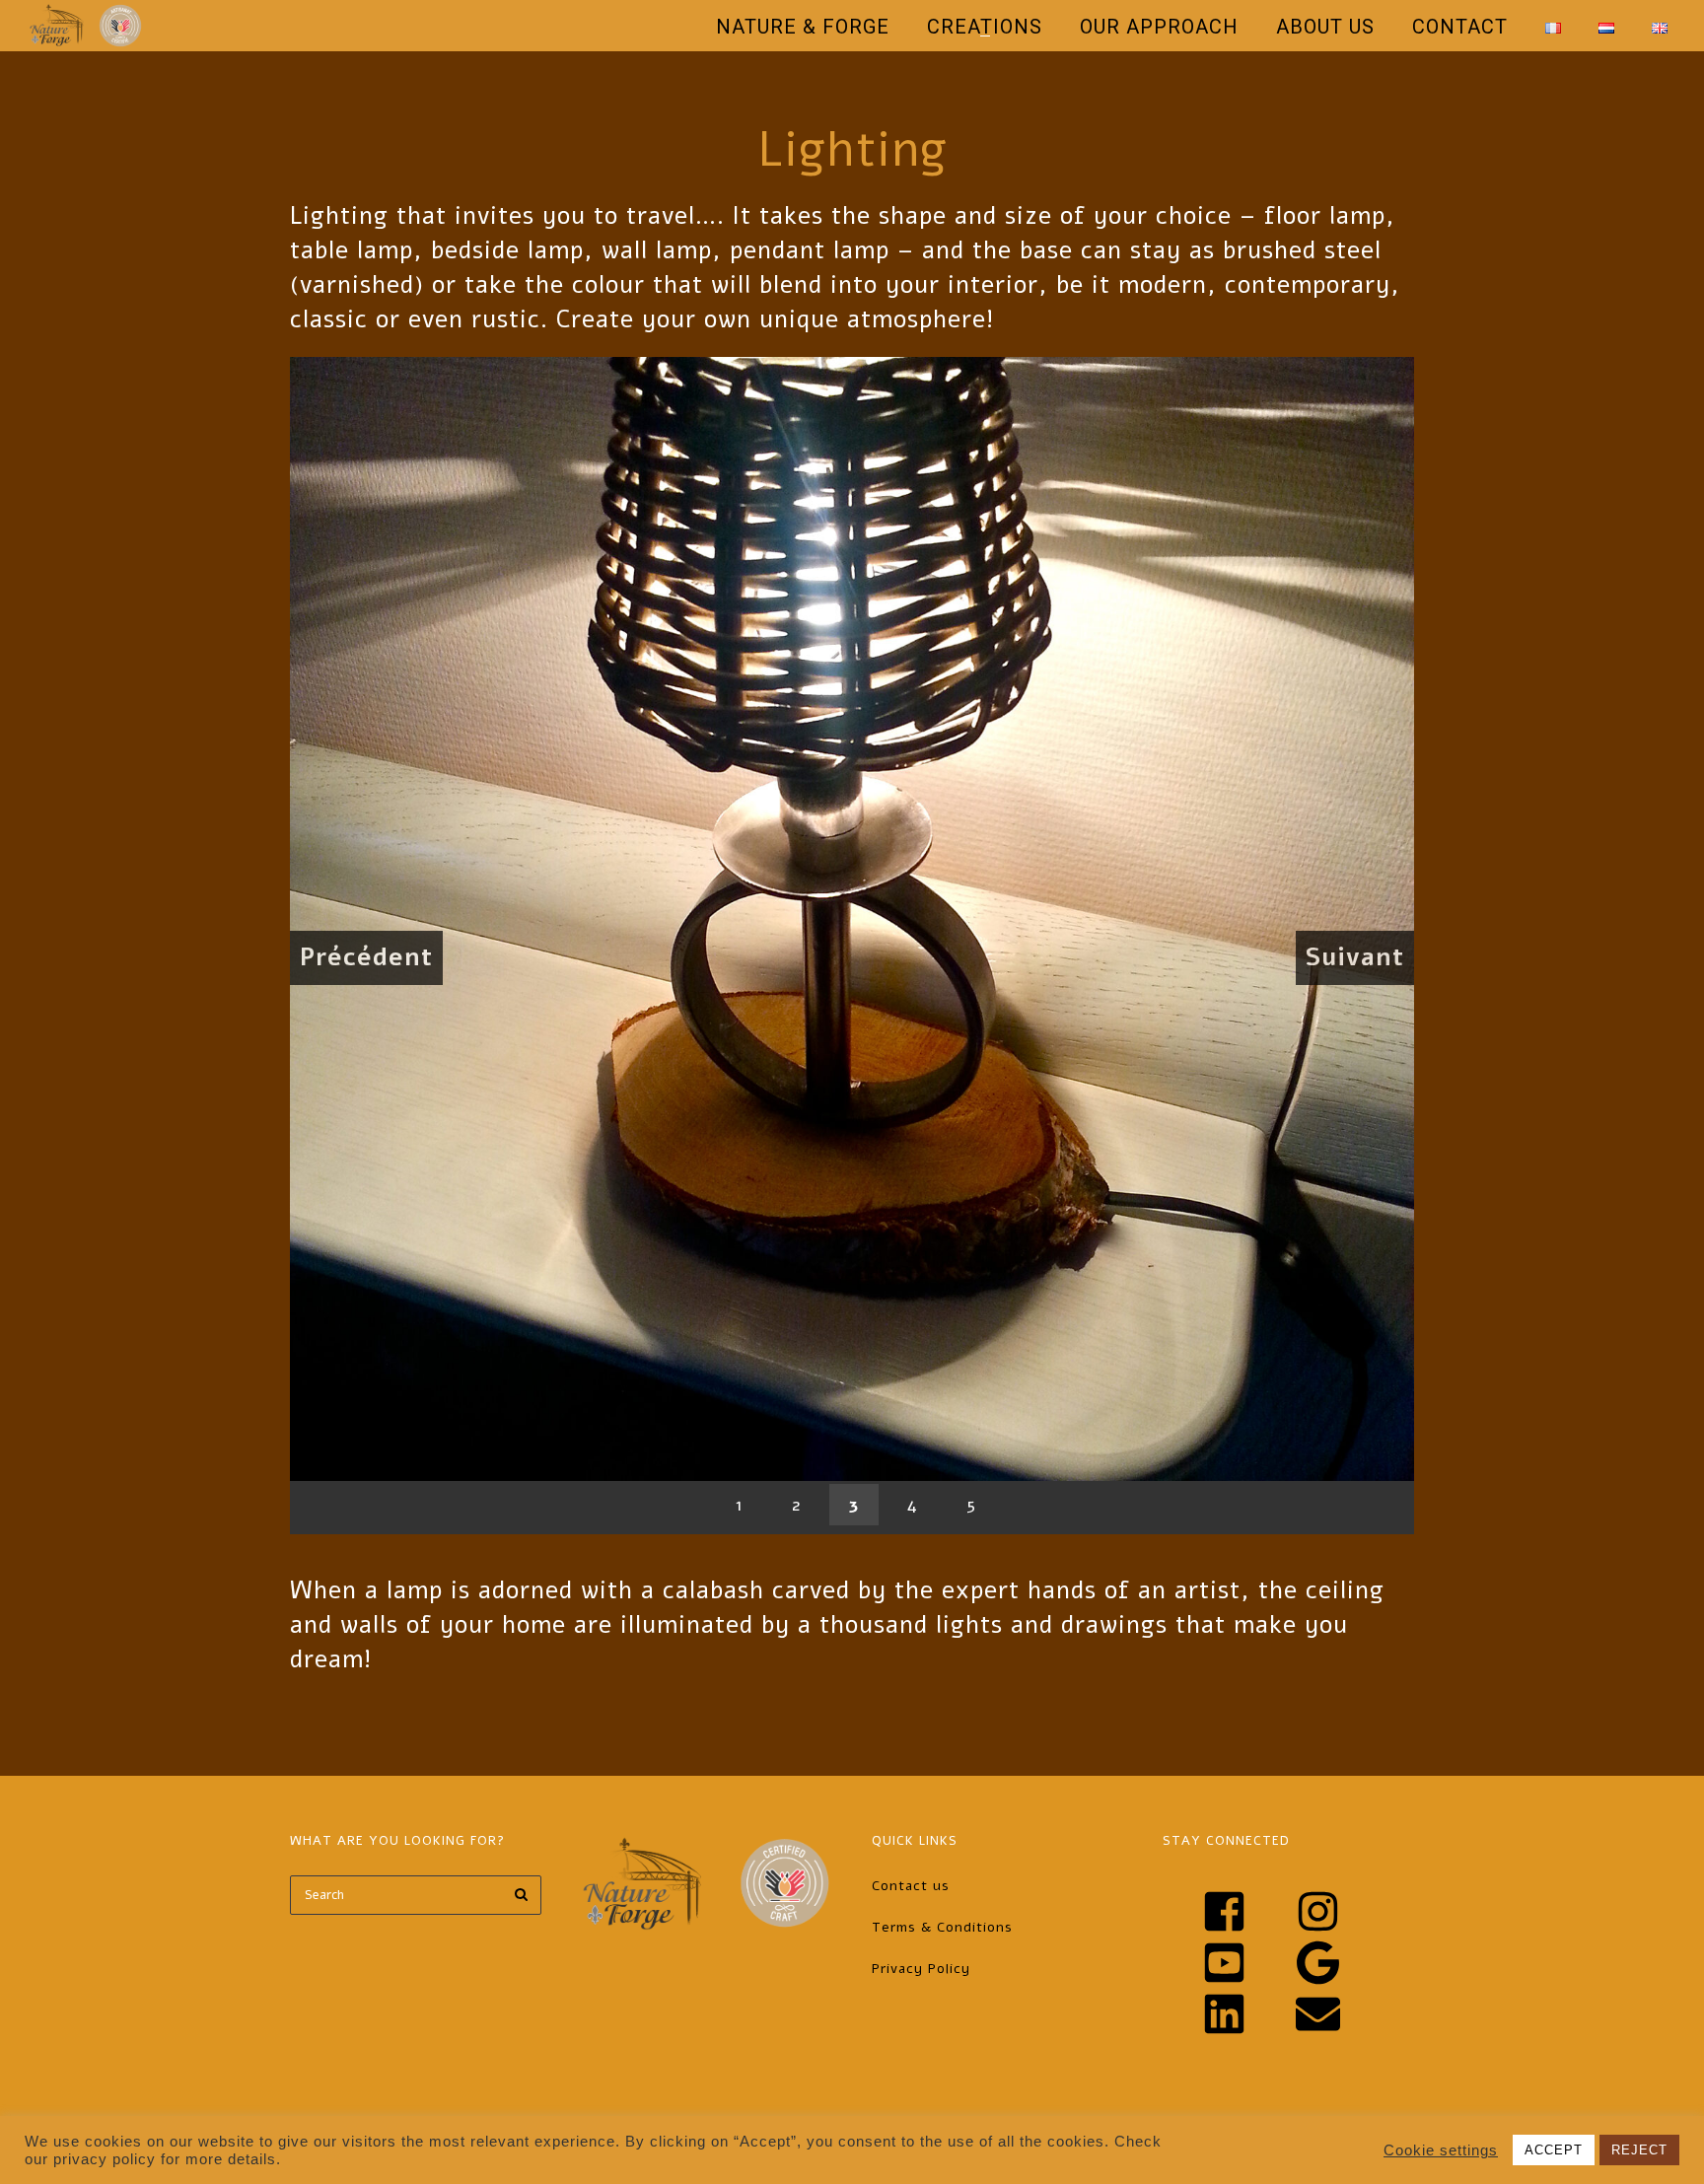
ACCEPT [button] (1554, 2150)
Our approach (1159, 27)
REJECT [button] (1639, 2150)
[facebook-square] (1246, 1911)
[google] (1340, 1963)
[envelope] (1328, 2014)
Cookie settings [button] (1441, 2150)
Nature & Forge (803, 27)
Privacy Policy (921, 1969)
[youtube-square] (1246, 1963)
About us (1325, 27)
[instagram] (1340, 1911)
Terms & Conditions (942, 1927)
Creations (985, 27)
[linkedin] (1246, 2014)
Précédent (366, 957)
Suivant (1355, 957)
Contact (1460, 27)
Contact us (911, 1886)
